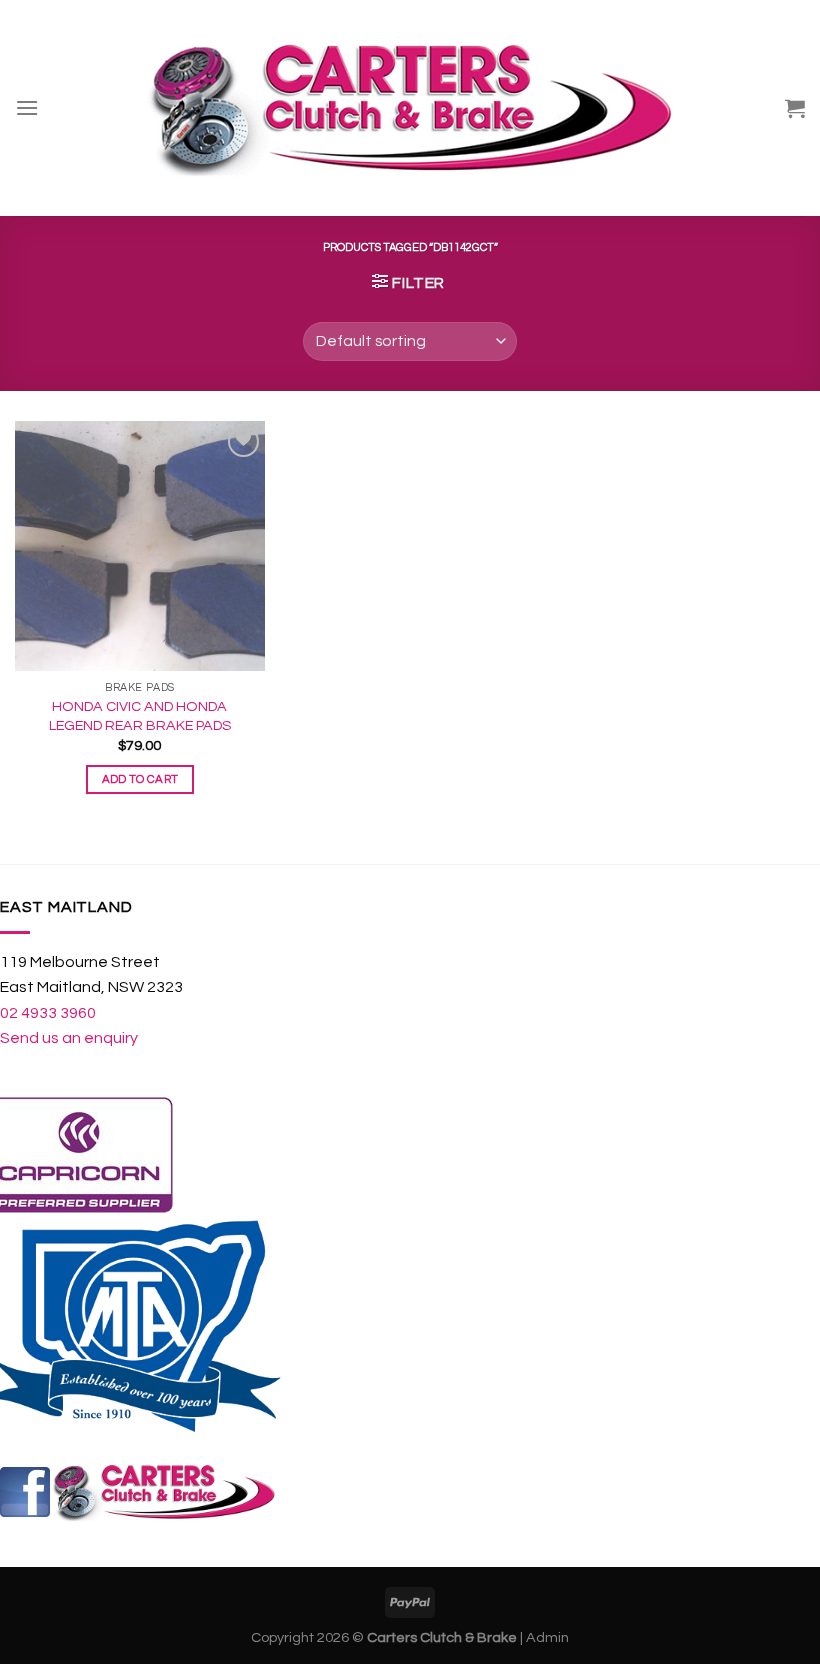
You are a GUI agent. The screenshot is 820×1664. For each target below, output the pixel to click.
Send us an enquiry (69, 1038)
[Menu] (27, 107)
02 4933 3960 (48, 1013)
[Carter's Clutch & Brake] (410, 108)
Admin (547, 1637)
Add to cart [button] (140, 779)
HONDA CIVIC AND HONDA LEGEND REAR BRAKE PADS (140, 716)
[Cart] (795, 108)
